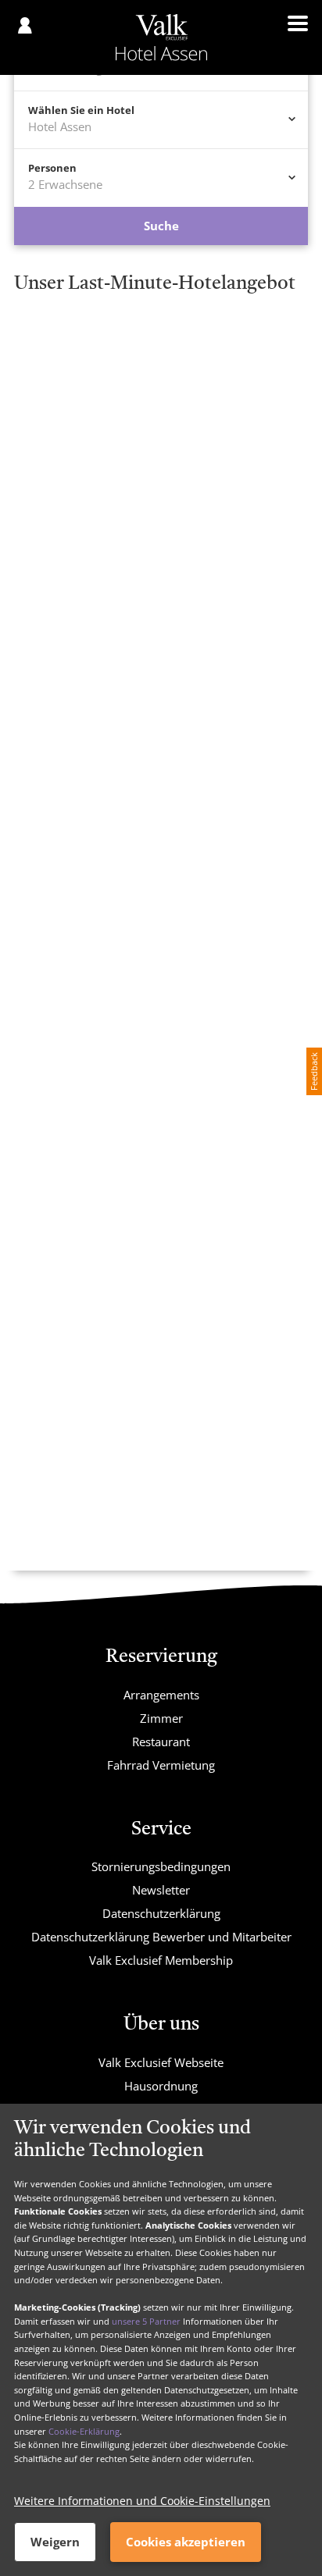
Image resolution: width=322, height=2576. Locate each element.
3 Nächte (59, 382)
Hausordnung (161, 2086)
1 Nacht (56, 365)
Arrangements (161, 1695)
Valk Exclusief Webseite (161, 2062)
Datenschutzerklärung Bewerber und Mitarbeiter (161, 1937)
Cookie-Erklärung (84, 2431)
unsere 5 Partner (146, 2321)
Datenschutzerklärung (161, 1913)
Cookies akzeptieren (186, 2542)
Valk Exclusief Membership (161, 1960)
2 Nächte (206, 365)
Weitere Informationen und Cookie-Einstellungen (142, 2501)
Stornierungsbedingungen (161, 1866)
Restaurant (161, 1742)
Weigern (55, 2542)
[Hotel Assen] (161, 37)
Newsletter (161, 1890)
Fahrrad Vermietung (161, 1765)
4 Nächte (206, 382)
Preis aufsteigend (136, 466)
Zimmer (161, 1718)
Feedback (314, 1071)
